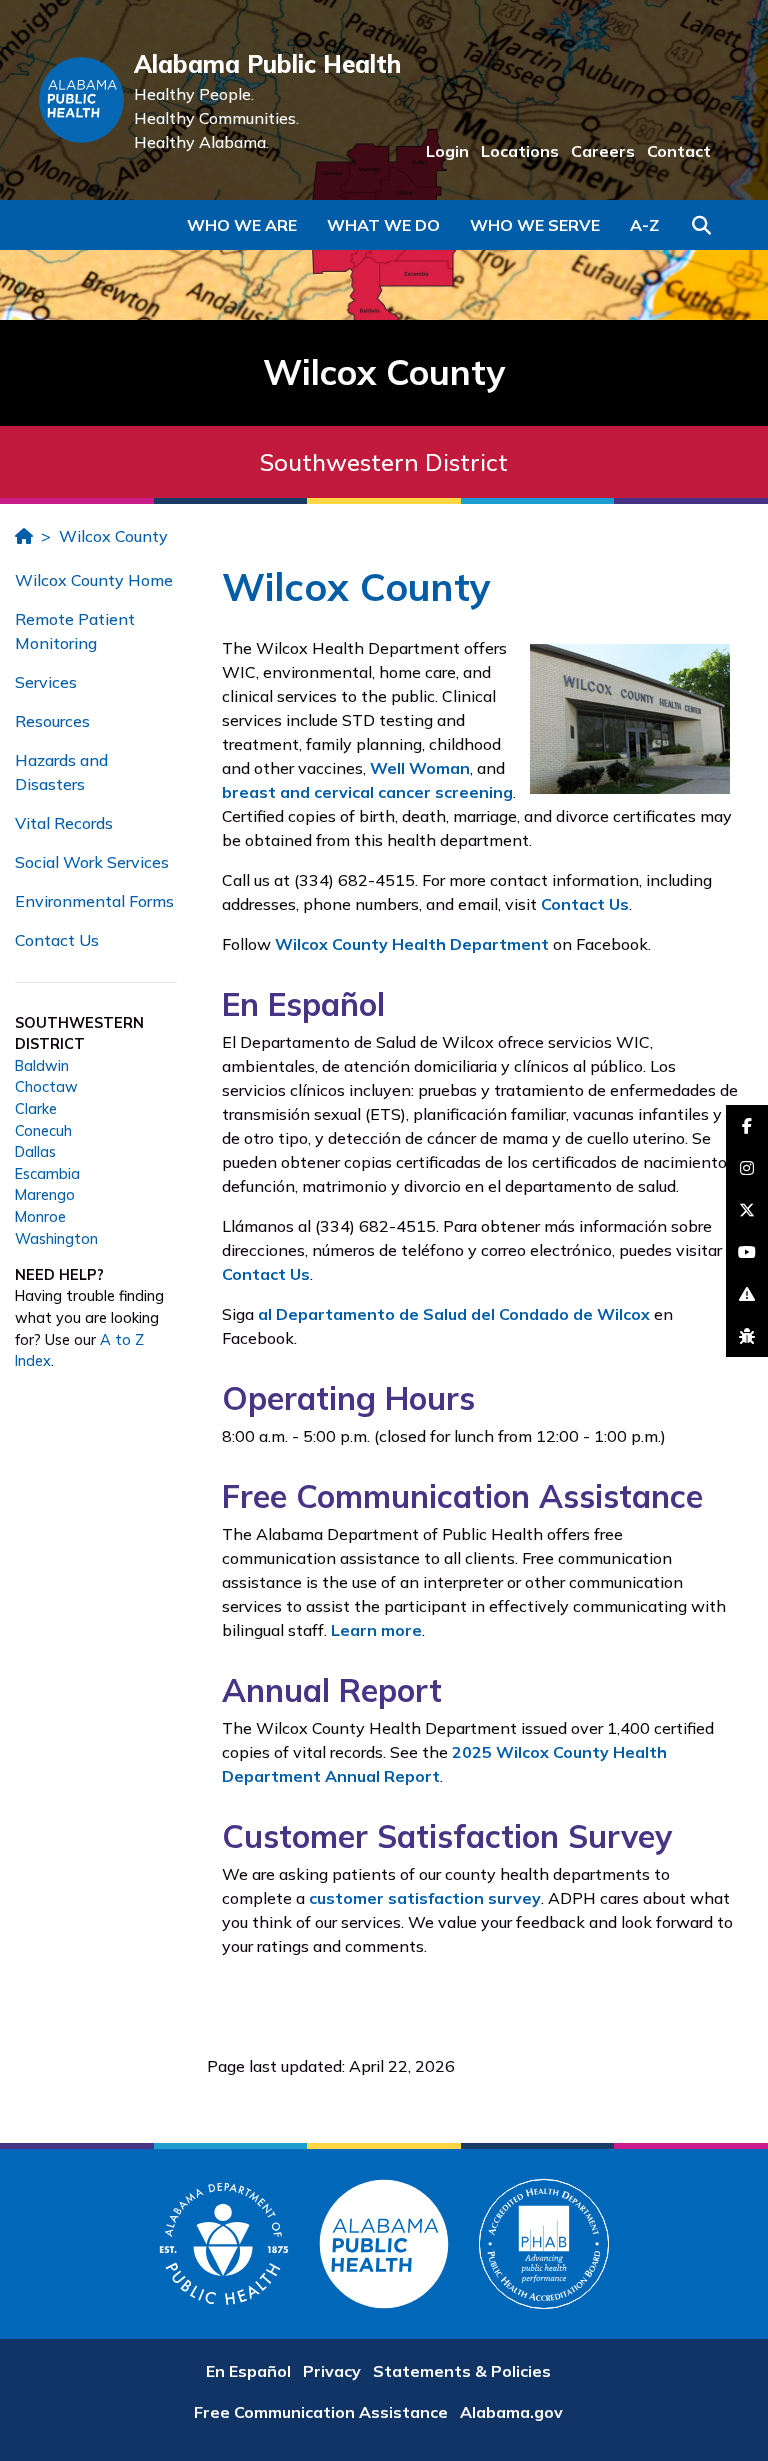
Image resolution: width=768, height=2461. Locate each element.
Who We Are (242, 225)
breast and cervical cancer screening (367, 792)
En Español (248, 2371)
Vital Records (64, 823)
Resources (52, 721)
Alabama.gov (511, 2412)
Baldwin (42, 1066)
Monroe (40, 1217)
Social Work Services (92, 862)
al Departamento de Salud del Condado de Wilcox (454, 1314)
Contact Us (57, 940)
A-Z (644, 225)
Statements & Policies (462, 2371)
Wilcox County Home (94, 580)
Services (46, 682)
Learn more (376, 1630)
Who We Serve (535, 225)
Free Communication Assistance (321, 2412)
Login (447, 151)
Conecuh (43, 1131)
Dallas (35, 1152)
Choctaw (46, 1087)
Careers (603, 151)
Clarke (36, 1109)
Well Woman (420, 768)
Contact (679, 151)
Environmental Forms (94, 901)
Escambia (47, 1174)
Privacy (332, 2371)
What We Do (383, 225)
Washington (56, 1239)
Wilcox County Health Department (412, 944)
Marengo (45, 1195)
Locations (520, 151)
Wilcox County (113, 536)
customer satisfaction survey (425, 1898)
